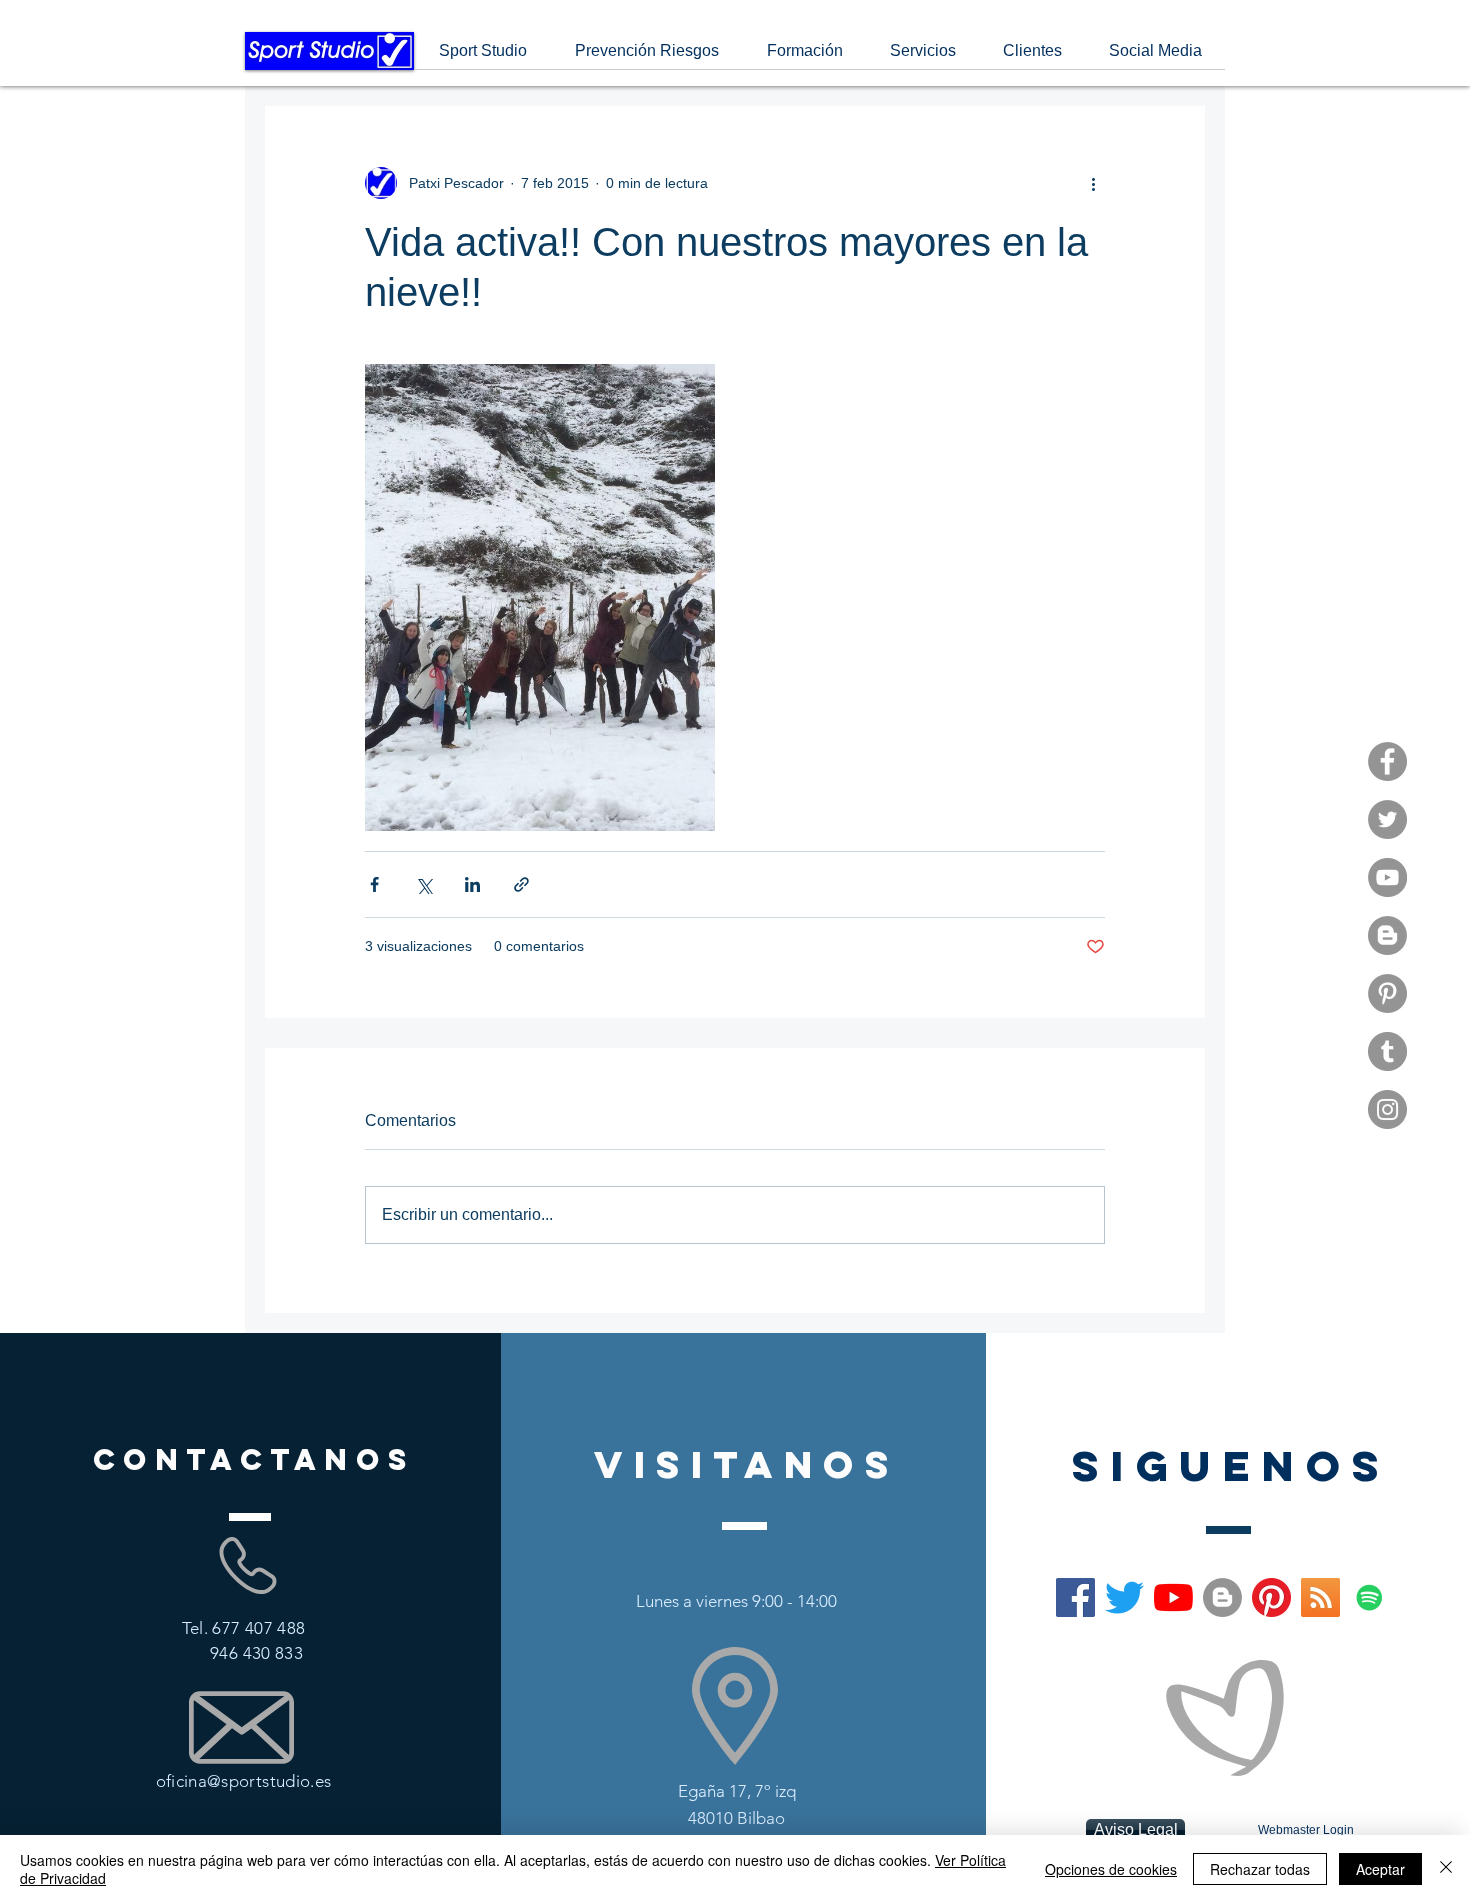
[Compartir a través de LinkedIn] (472, 884)
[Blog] (1387, 935)
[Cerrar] (1446, 1869)
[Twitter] (1387, 819)
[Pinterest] (1387, 993)
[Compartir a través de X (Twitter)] (423, 884)
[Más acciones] (1093, 183)
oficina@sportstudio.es (243, 1781)
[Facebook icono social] (1075, 1597)
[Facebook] (1387, 761)
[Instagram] (1387, 1109)
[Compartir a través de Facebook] (374, 884)
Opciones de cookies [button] (1111, 1869)
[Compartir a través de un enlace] (521, 884)
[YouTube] (1387, 877)
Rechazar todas (1260, 1869)
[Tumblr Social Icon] (1387, 1051)
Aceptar (1380, 1869)
